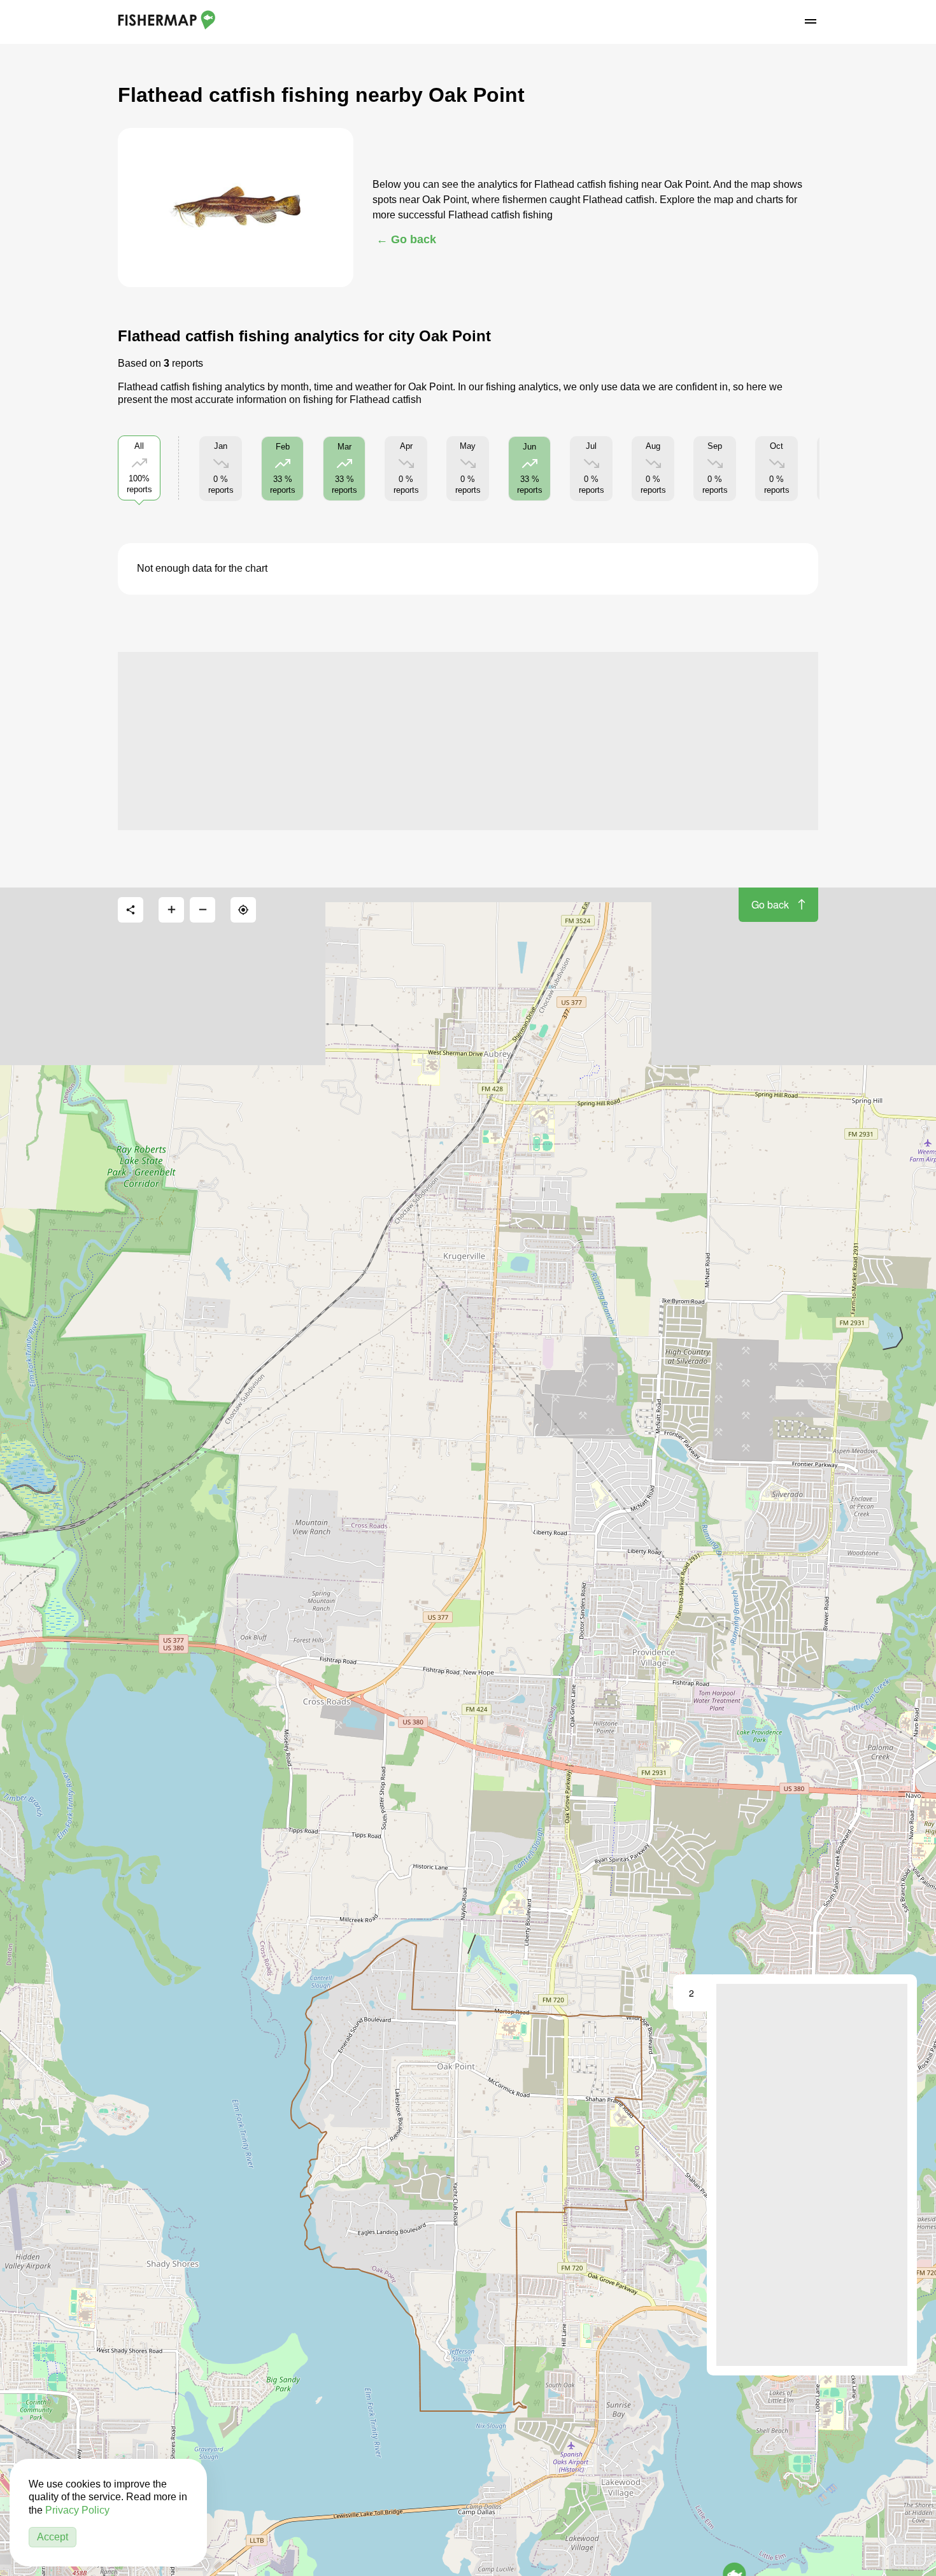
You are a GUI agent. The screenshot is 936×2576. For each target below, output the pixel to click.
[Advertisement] (468, 741)
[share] (131, 910)
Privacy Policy (77, 2510)
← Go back (406, 239)
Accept (53, 2537)
